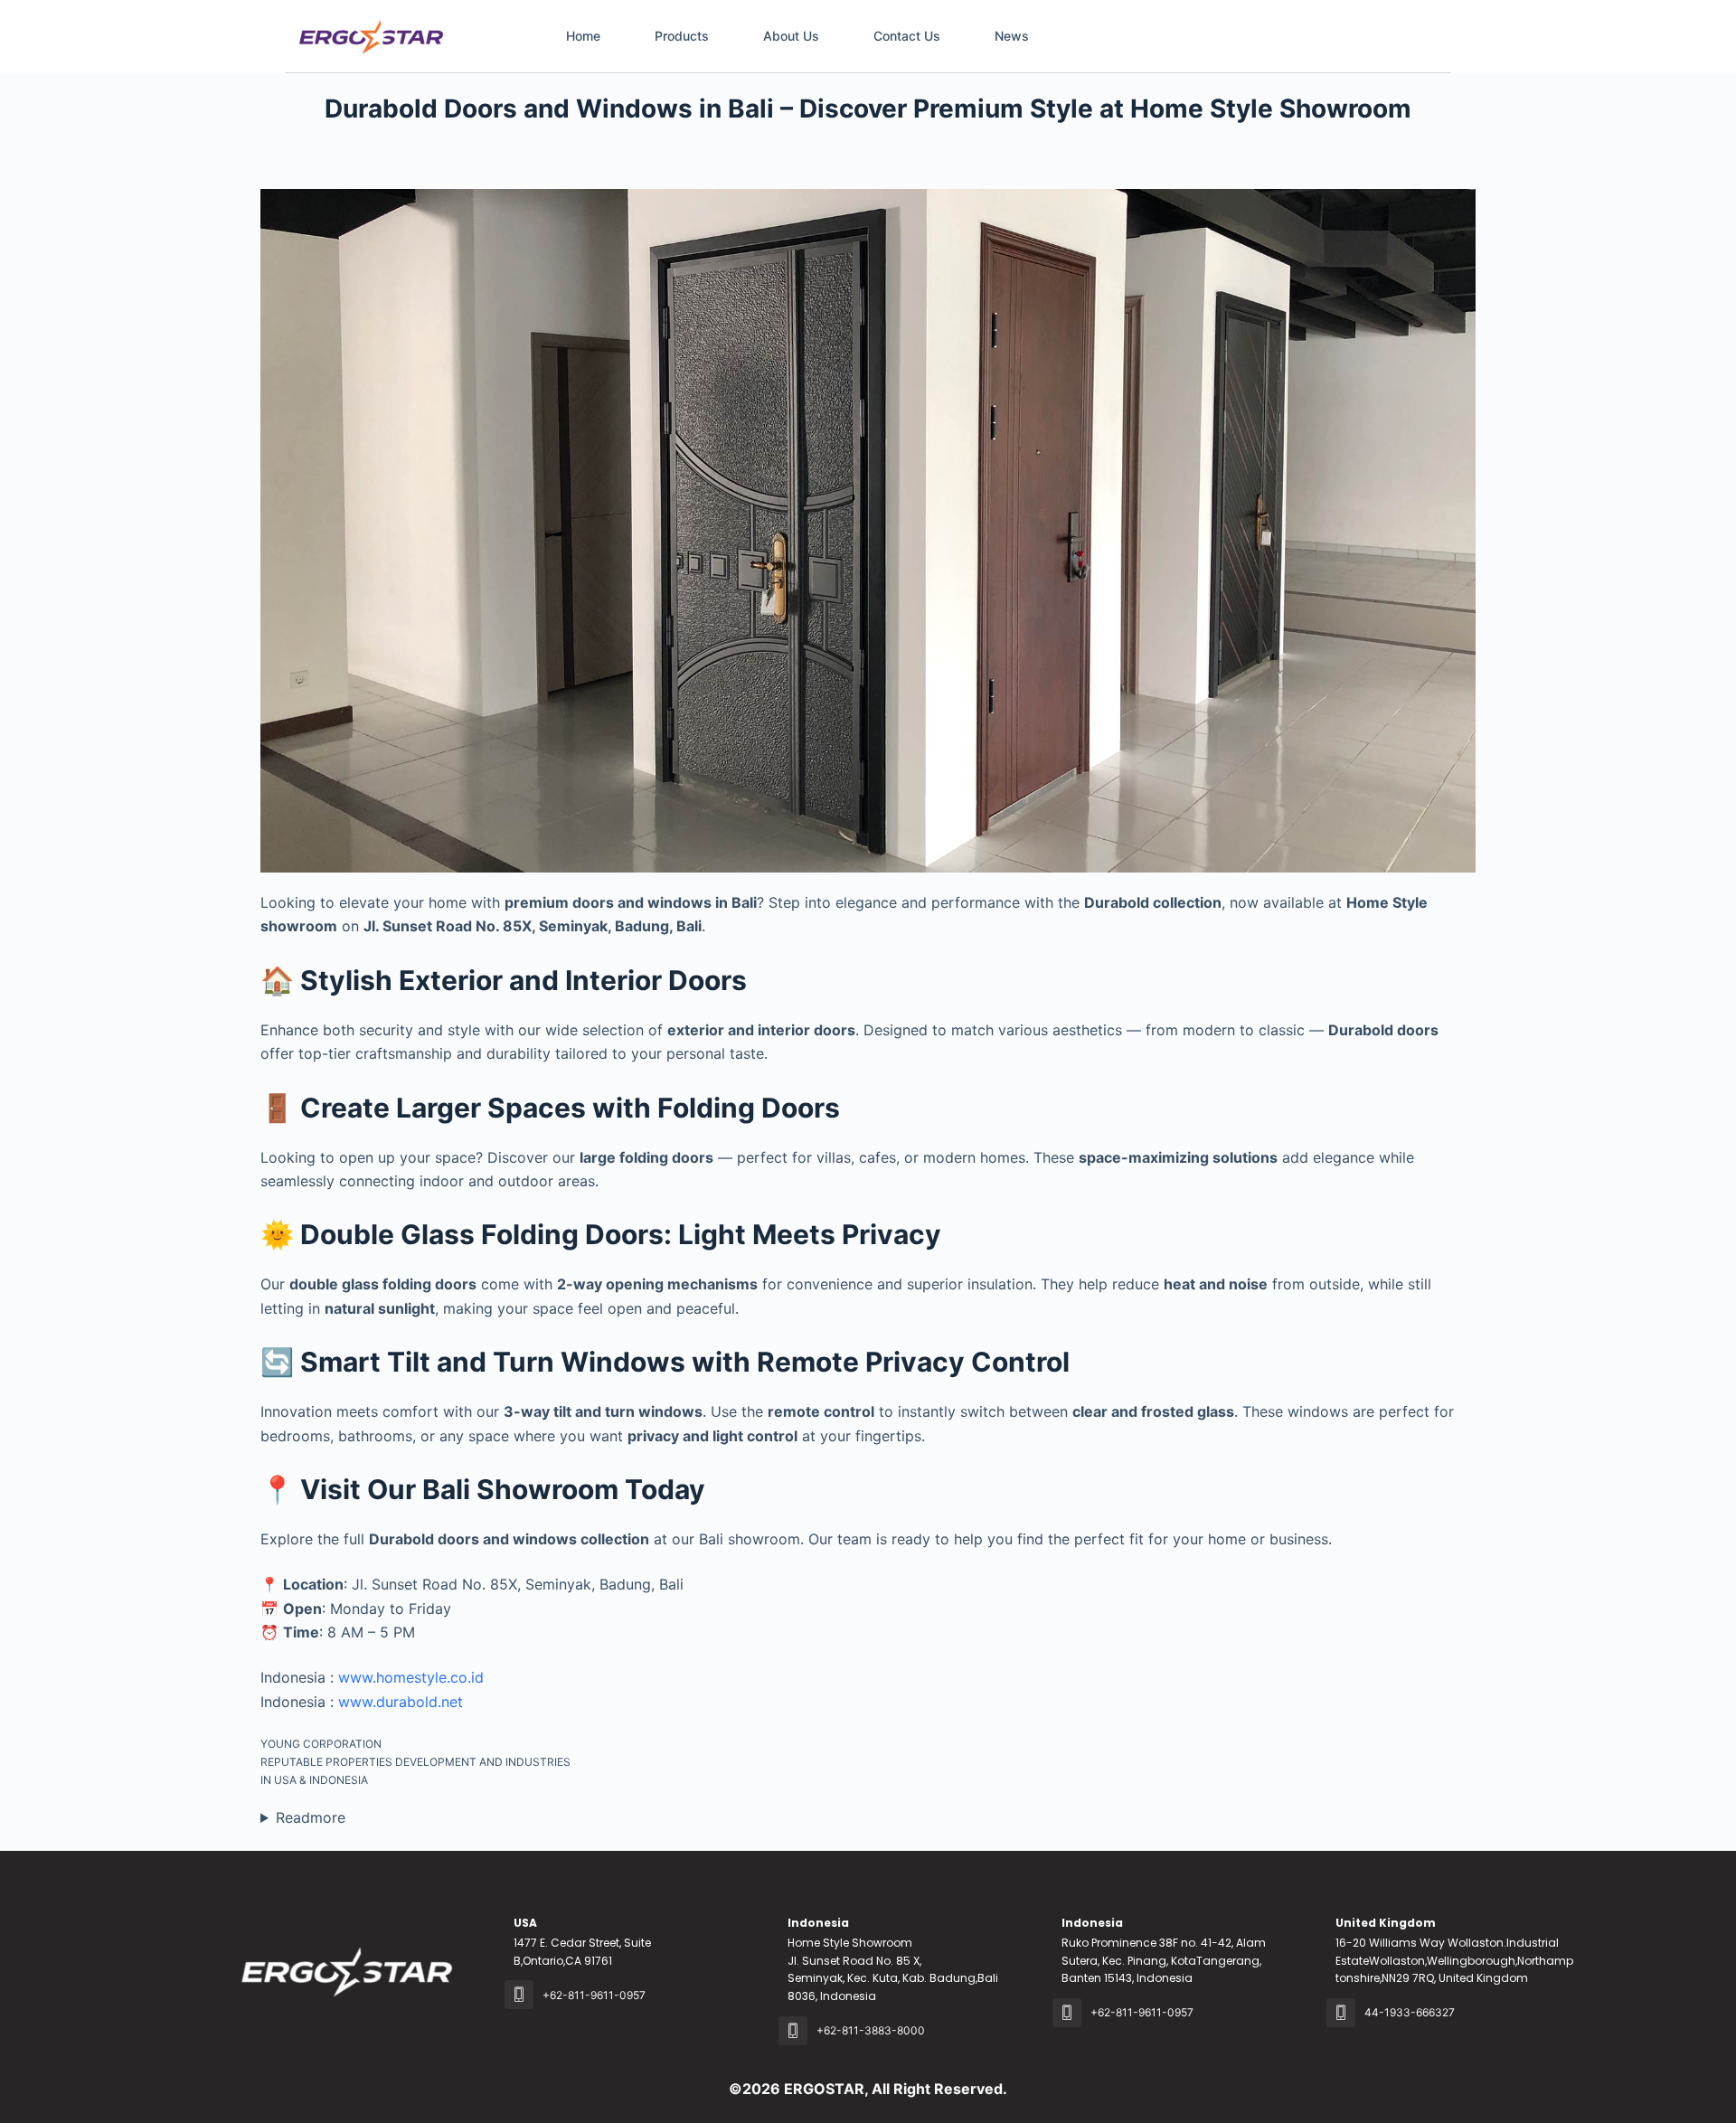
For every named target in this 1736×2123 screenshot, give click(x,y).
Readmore (311, 1817)
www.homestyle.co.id (411, 1677)
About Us (791, 36)
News (1012, 36)
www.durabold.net (401, 1702)
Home (583, 36)
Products (682, 36)
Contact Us (907, 36)
